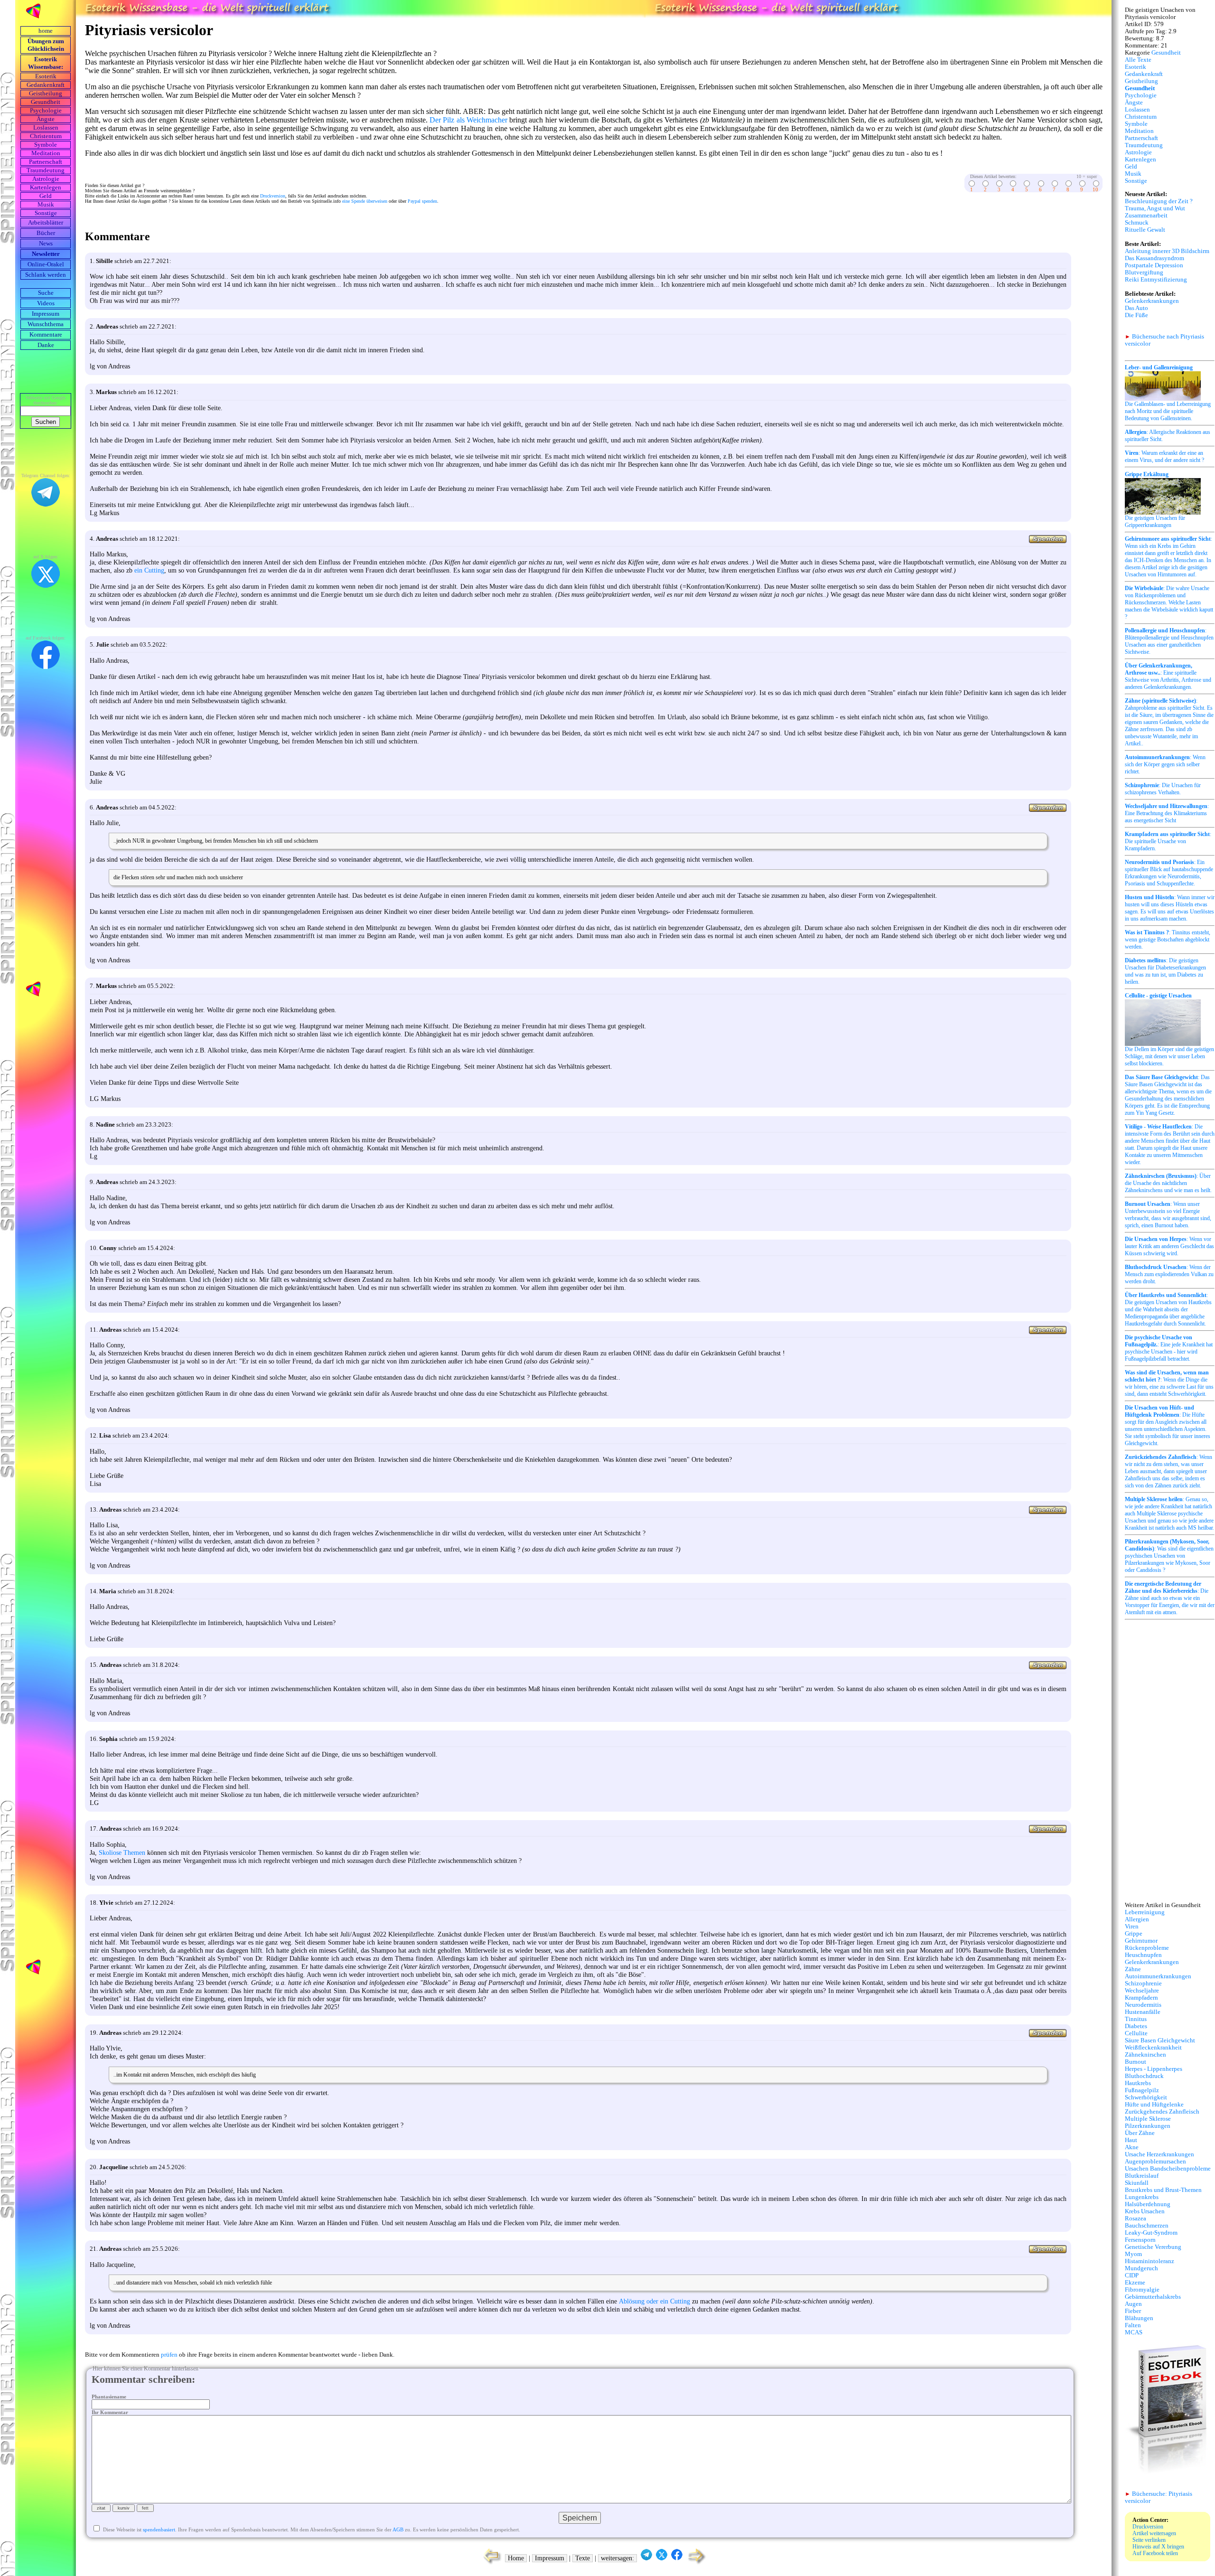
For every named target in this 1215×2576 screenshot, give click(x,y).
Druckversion (273, 196)
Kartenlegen (46, 188)
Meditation (46, 153)
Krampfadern (1141, 1998)
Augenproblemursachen (1155, 2162)
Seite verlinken (1149, 2540)
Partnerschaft (46, 162)
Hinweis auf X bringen (1158, 2547)
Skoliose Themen (122, 1852)
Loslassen (46, 128)
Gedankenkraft (46, 85)
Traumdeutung (46, 170)
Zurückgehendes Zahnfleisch (1162, 2112)
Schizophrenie (1143, 1984)
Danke (46, 345)
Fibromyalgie (1142, 2290)
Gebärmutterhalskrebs (1153, 2297)
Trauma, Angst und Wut (1155, 208)
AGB (398, 2529)
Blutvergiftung (1144, 273)
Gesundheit (46, 102)
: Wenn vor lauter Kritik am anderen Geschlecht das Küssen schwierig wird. (1169, 1246)
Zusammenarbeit (1146, 216)
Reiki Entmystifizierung (1156, 280)
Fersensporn (1140, 2240)
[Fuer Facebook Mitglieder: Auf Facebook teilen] (677, 2558)
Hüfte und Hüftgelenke (1154, 2105)
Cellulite (1136, 2033)
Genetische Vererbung (1153, 2247)
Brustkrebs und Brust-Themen (1163, 2190)
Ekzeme (1135, 2283)
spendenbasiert (159, 2529)
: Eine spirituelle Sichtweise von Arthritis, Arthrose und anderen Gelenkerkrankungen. (1168, 676)
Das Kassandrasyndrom (1154, 258)
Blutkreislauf (1142, 2176)
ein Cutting (149, 570)
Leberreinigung (1145, 1912)
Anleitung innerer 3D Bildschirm (1167, 251)
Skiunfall (1137, 2183)
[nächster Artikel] (697, 2563)
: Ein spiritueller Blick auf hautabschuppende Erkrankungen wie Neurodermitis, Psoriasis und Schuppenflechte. (1169, 873)
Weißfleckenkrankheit (1153, 2048)
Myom (1133, 2254)
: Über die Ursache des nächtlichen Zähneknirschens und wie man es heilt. (1168, 1183)
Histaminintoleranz (1150, 2261)
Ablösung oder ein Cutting (654, 2301)
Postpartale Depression (1154, 265)
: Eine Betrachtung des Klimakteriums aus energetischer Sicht (1167, 813)
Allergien (1137, 1919)
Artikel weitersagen (1154, 2533)
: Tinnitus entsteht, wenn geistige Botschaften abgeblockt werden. (1168, 940)
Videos (46, 303)
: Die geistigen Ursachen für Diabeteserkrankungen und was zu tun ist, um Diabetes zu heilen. (1165, 971)
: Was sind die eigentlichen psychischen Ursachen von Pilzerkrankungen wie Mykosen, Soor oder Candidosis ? (1169, 1556)
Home (516, 2558)
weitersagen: (617, 2558)
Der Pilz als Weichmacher (468, 120)
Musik (46, 205)
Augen (1133, 2304)
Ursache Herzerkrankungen (1159, 2154)
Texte (583, 2558)
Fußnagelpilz (1142, 2090)
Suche (46, 293)
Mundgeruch (1141, 2268)
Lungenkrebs (1142, 2197)
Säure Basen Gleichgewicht (1160, 2040)
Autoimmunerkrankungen (1158, 1976)
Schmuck (1137, 223)
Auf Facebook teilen (1155, 2553)
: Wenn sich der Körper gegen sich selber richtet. (1165, 764)
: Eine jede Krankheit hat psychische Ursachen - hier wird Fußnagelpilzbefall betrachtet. (1169, 1348)
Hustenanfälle (1143, 2012)
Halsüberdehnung (1148, 2204)
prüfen (169, 2355)
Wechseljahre (1142, 1991)
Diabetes (1136, 2026)
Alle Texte (1138, 60)
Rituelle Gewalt (1145, 230)
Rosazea (1136, 2219)
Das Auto (1136, 308)
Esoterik (46, 76)
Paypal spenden (422, 201)
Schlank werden (46, 275)
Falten (1133, 2325)
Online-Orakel (46, 264)
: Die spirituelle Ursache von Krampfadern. (1168, 841)
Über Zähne (1140, 2133)
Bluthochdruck (1144, 2076)
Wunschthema (46, 324)
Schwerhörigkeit (1146, 2097)
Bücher (46, 233)
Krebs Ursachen (1145, 2211)
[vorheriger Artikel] (490, 2563)
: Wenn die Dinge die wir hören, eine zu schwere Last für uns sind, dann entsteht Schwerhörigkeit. (1169, 1383)
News (46, 244)
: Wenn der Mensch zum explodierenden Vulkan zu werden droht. (1169, 1274)
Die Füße (1136, 315)
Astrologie (46, 179)
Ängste (46, 119)
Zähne (1133, 1969)
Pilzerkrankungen (1148, 2126)
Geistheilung (46, 94)
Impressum (46, 314)
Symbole (46, 145)
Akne (1132, 2147)
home (46, 31)
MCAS (1134, 2332)
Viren (1132, 1927)
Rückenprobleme (1147, 1948)
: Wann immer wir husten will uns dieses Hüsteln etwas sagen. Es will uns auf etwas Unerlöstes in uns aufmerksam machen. (1170, 908)
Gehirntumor (1141, 1941)
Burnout (1136, 2062)
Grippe (1134, 1934)
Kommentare (46, 335)
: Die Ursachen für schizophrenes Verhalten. (1163, 789)
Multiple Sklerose (1148, 2119)
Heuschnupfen (1143, 1955)
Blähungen (1139, 2318)
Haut (1131, 2140)
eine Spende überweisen (365, 201)
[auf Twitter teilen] (662, 2558)
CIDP (1132, 2275)
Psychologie (46, 111)
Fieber (1133, 2311)
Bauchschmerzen (1147, 2226)
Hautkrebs (1138, 2083)
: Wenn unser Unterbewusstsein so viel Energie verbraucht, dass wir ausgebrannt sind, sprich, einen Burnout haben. (1168, 1215)
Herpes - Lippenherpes (1154, 2069)
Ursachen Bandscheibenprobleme (1168, 2169)
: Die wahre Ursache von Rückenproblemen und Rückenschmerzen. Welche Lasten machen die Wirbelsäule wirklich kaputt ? (1169, 602)
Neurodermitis (1143, 2005)
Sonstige (46, 213)
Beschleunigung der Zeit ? (1159, 201)
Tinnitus (1136, 2019)
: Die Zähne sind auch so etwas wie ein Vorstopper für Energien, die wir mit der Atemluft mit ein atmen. (1170, 1598)
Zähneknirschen (1145, 2055)
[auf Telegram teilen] (646, 2558)
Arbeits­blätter (46, 223)
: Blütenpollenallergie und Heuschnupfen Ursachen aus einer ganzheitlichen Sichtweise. (1169, 641)
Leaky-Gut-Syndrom (1151, 2233)
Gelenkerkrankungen (1152, 301)
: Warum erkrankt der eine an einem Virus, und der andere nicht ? (1164, 456)
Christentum (46, 136)
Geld (46, 196)
